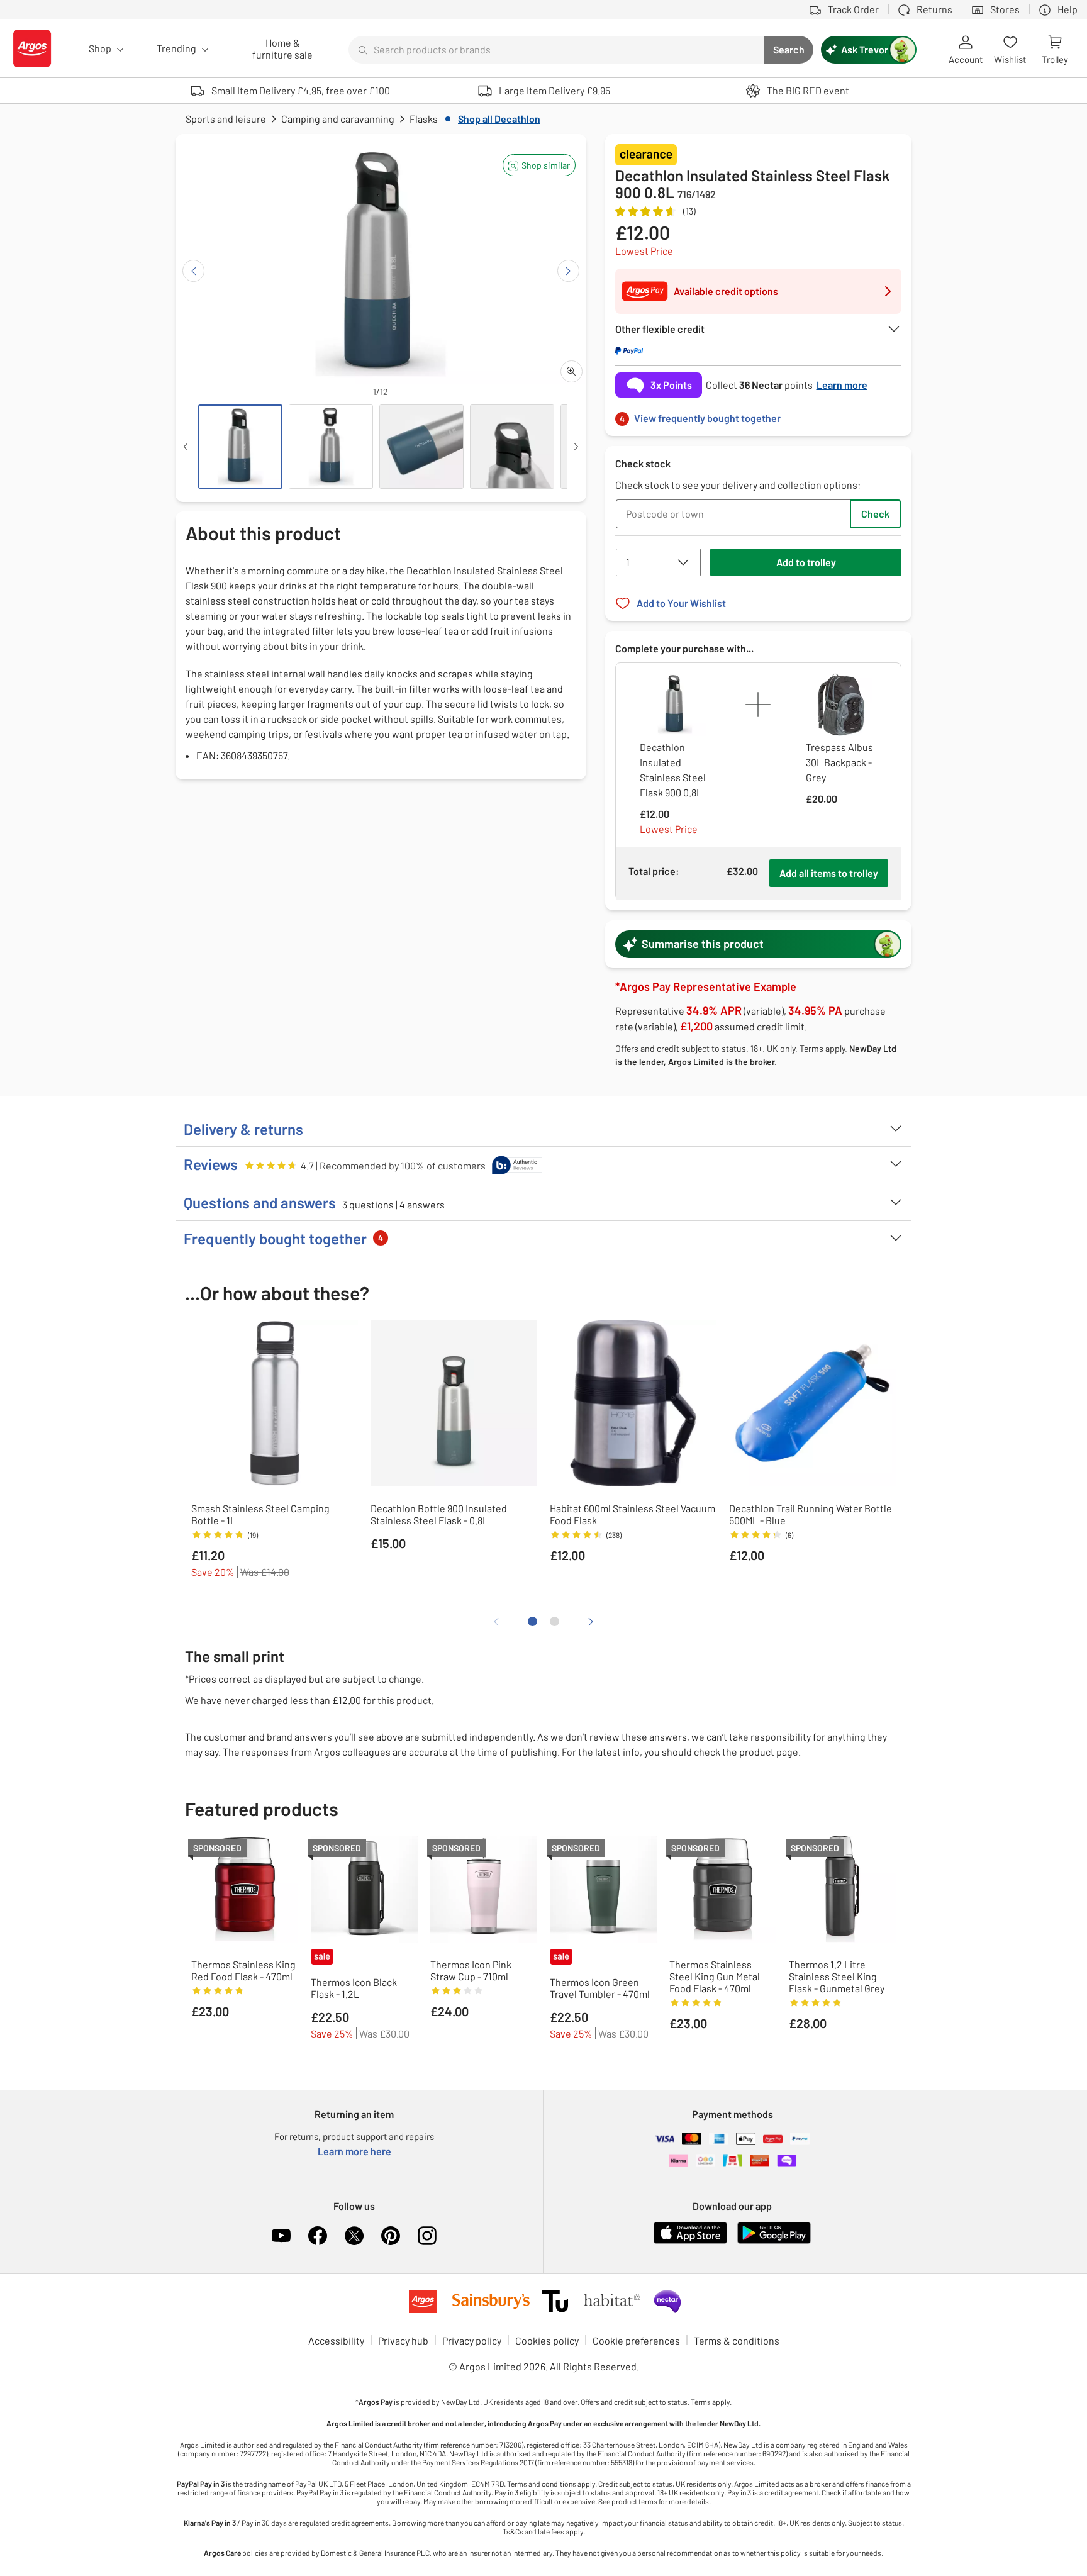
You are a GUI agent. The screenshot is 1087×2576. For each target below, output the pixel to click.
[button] (539, 165)
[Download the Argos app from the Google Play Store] (774, 2241)
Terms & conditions (737, 2340)
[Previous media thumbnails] (186, 447)
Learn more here (354, 2151)
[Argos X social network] (354, 2236)
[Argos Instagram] (427, 2236)
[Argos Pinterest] (391, 2236)
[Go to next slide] (568, 271)
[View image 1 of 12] (240, 447)
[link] (759, 415)
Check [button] (875, 514)
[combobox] (556, 50)
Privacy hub (403, 2340)
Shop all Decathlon (499, 119)
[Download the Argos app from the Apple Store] (690, 2241)
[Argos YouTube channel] (281, 2236)
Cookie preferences (636, 2340)
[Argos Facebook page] (318, 2236)
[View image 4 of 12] (512, 447)
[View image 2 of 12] (331, 447)
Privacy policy (472, 2340)
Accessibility (336, 2340)
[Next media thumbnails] (576, 447)
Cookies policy (547, 2340)
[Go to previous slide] (193, 271)
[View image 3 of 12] (421, 447)
